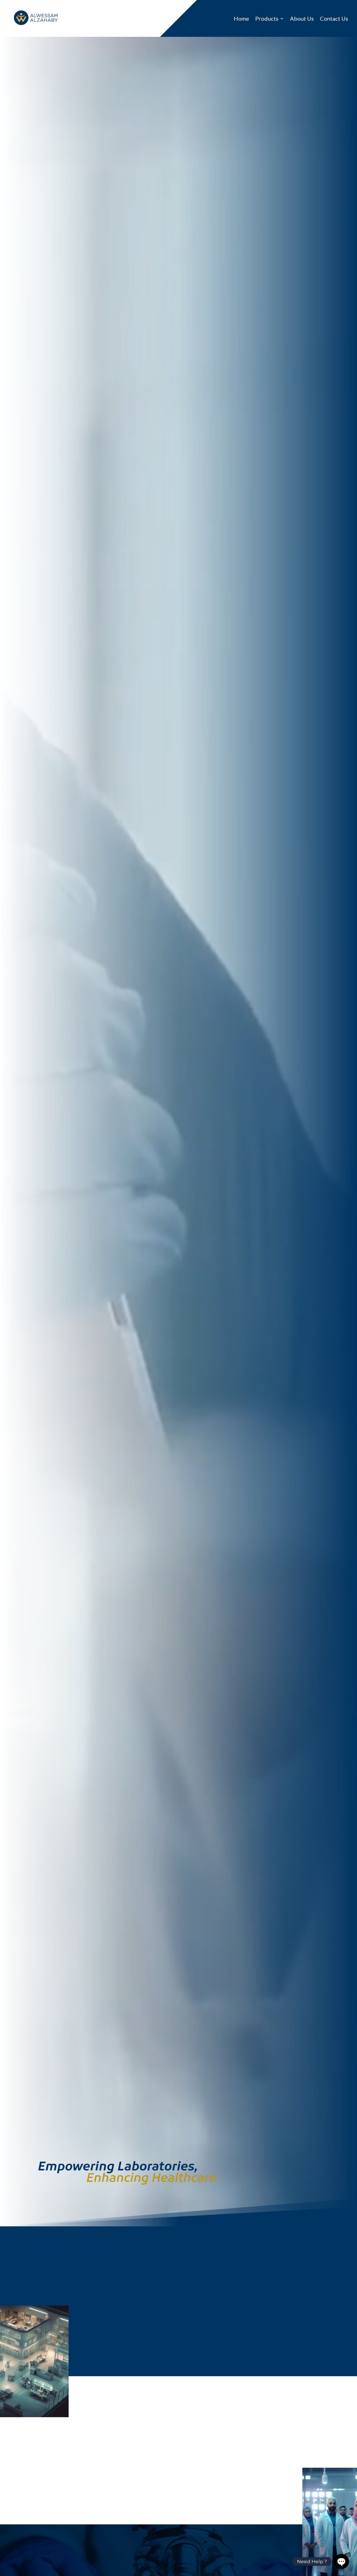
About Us (302, 19)
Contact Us (334, 19)
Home (241, 19)
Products (267, 19)
